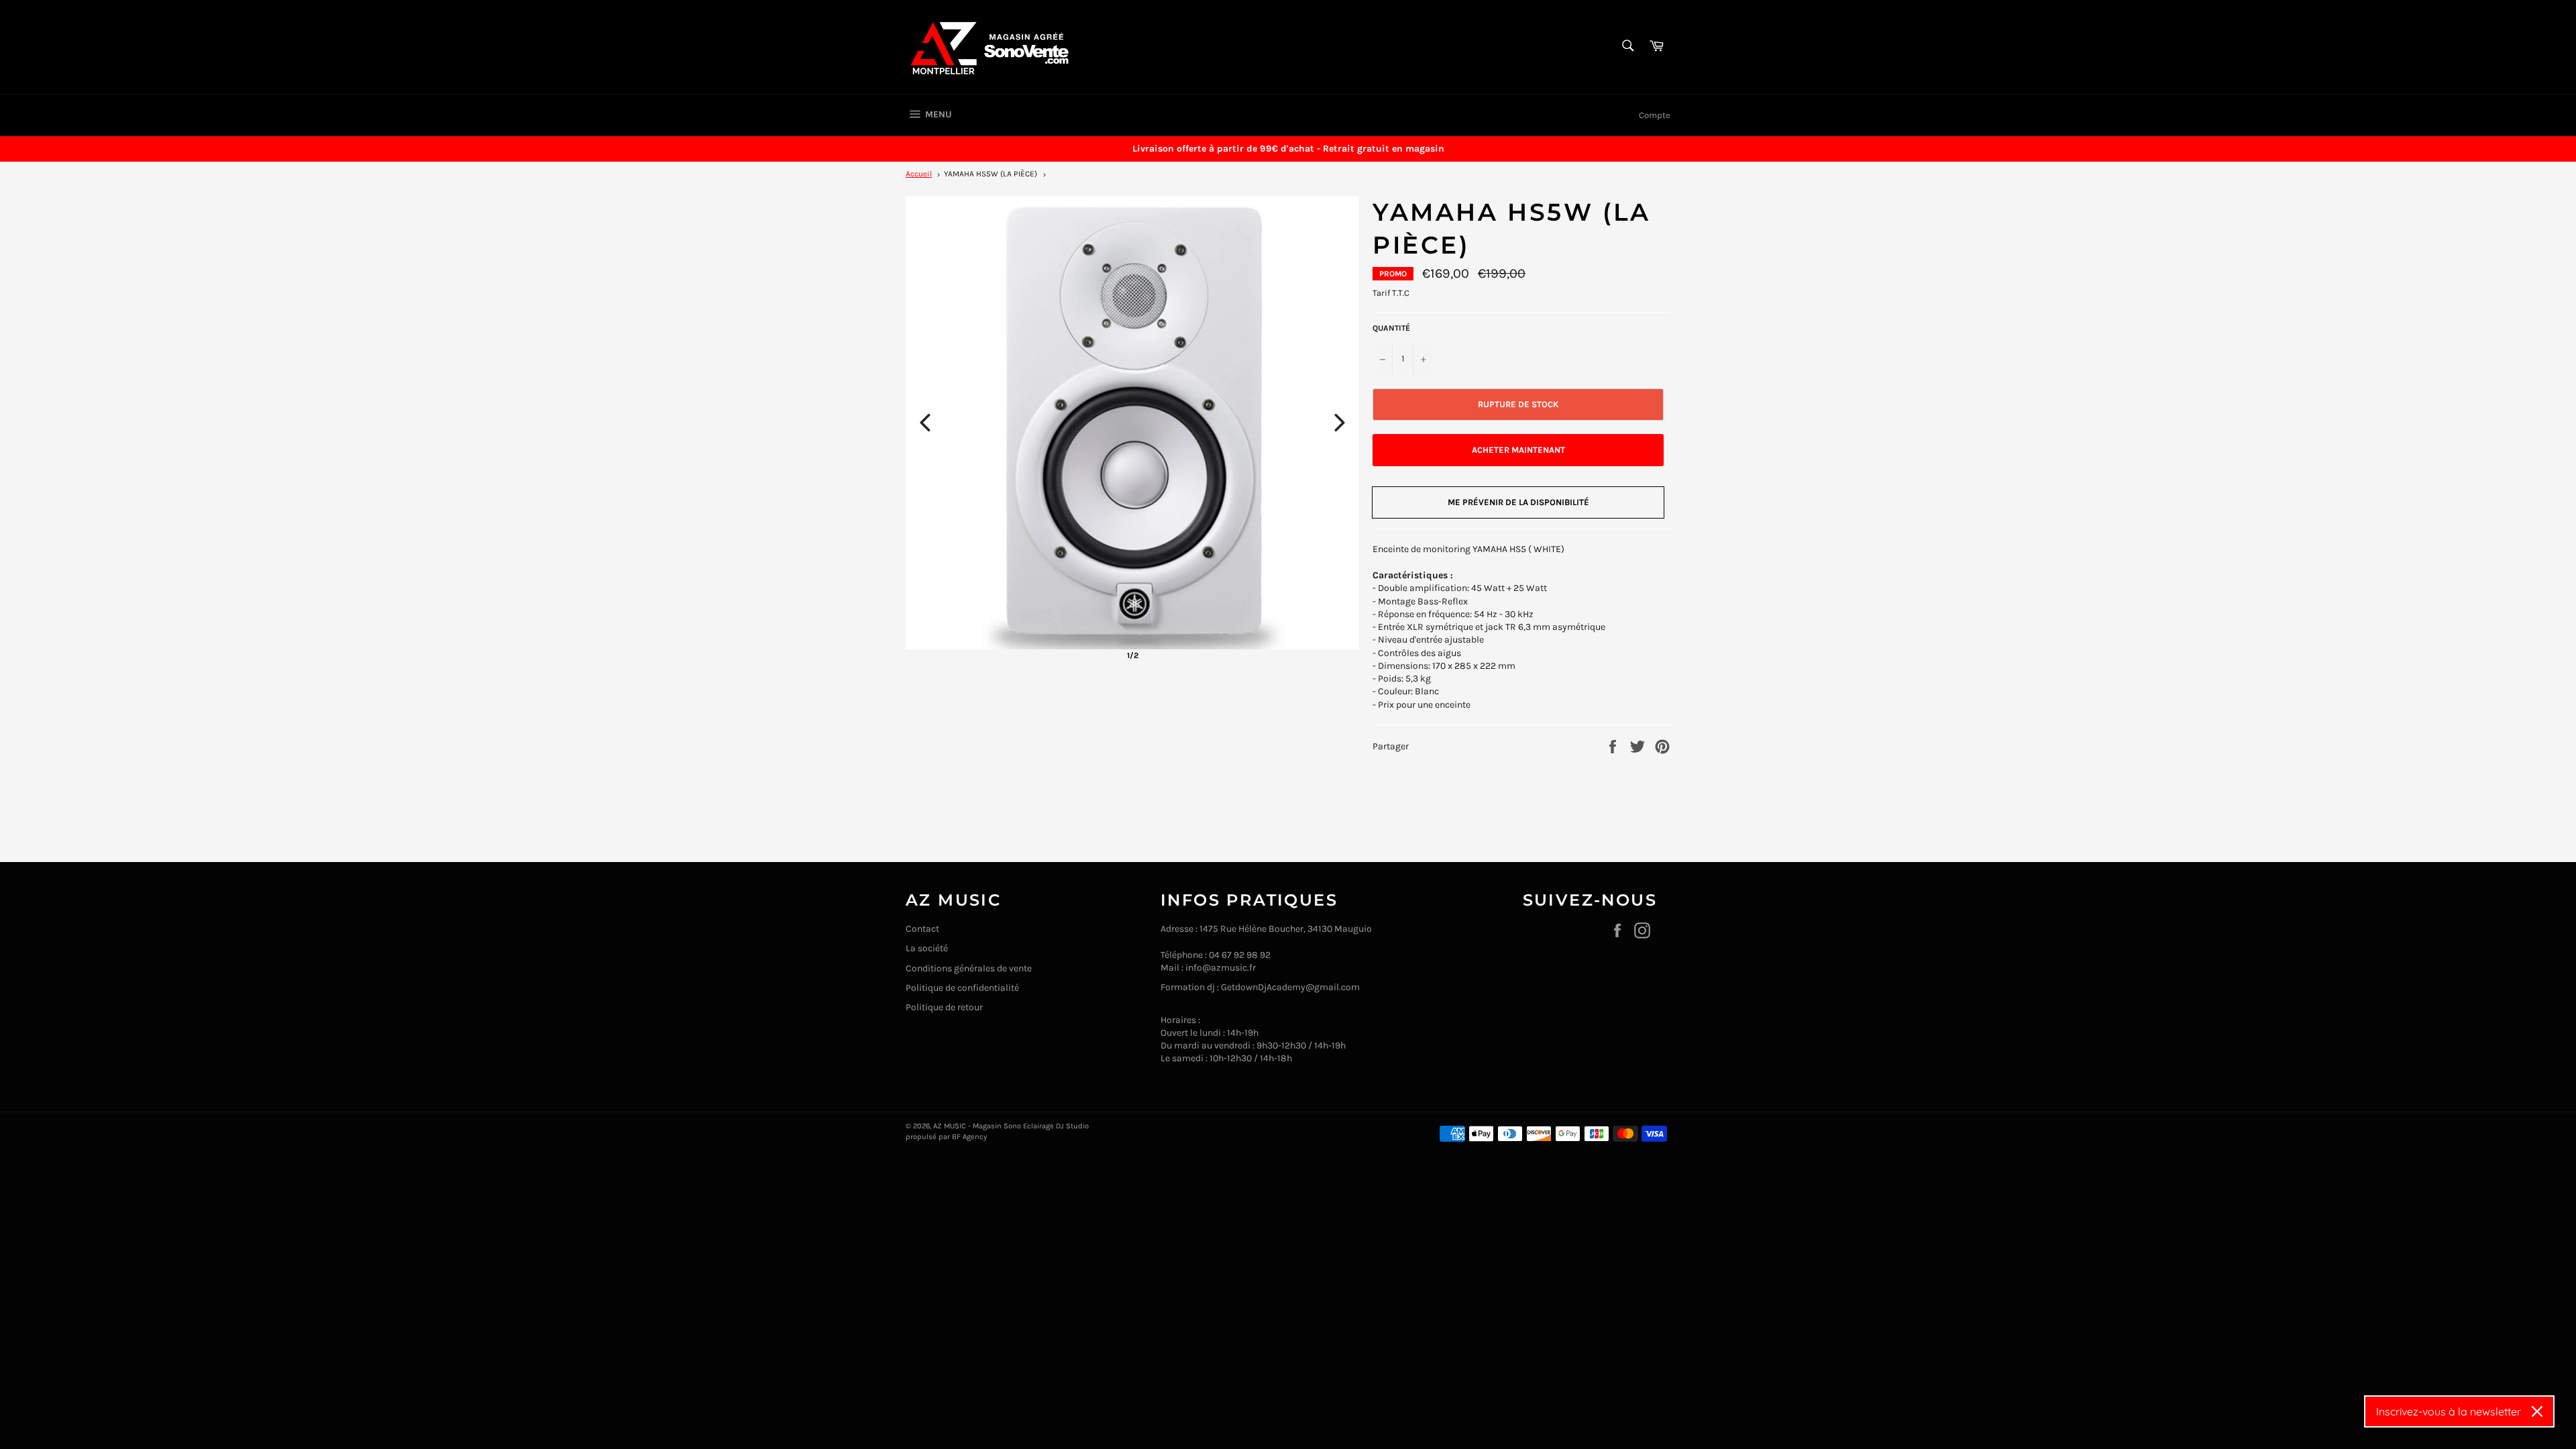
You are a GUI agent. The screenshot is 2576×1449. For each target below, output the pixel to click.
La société (927, 948)
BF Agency (969, 1137)
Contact (922, 929)
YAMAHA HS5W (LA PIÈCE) (990, 174)
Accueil (919, 174)
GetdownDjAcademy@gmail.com (1290, 987)
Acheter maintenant (1518, 450)
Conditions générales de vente (969, 968)
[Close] (2537, 1411)
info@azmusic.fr (1221, 968)
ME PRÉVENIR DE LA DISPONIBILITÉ (1518, 502)
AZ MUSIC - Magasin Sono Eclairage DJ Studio (1011, 1126)
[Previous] (925, 423)
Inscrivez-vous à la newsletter (2449, 1411)
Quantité (1391, 328)
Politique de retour (944, 1007)
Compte (1655, 115)
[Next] (1340, 423)
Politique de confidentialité (962, 988)
